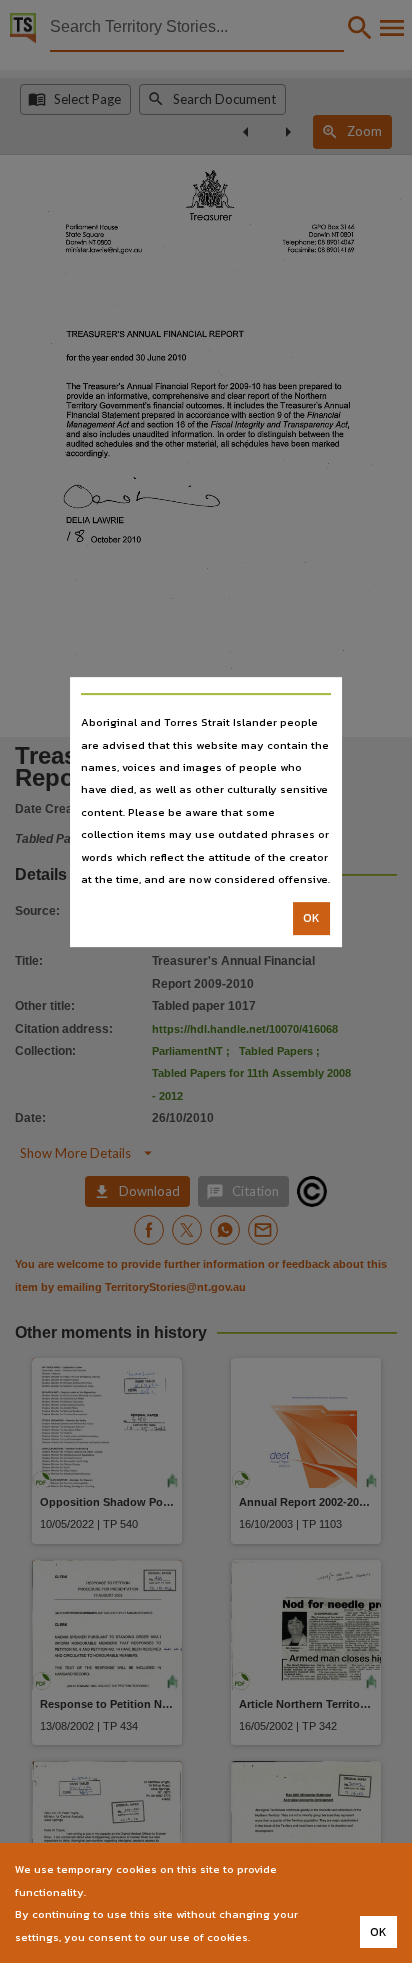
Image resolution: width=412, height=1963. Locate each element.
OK (311, 919)
